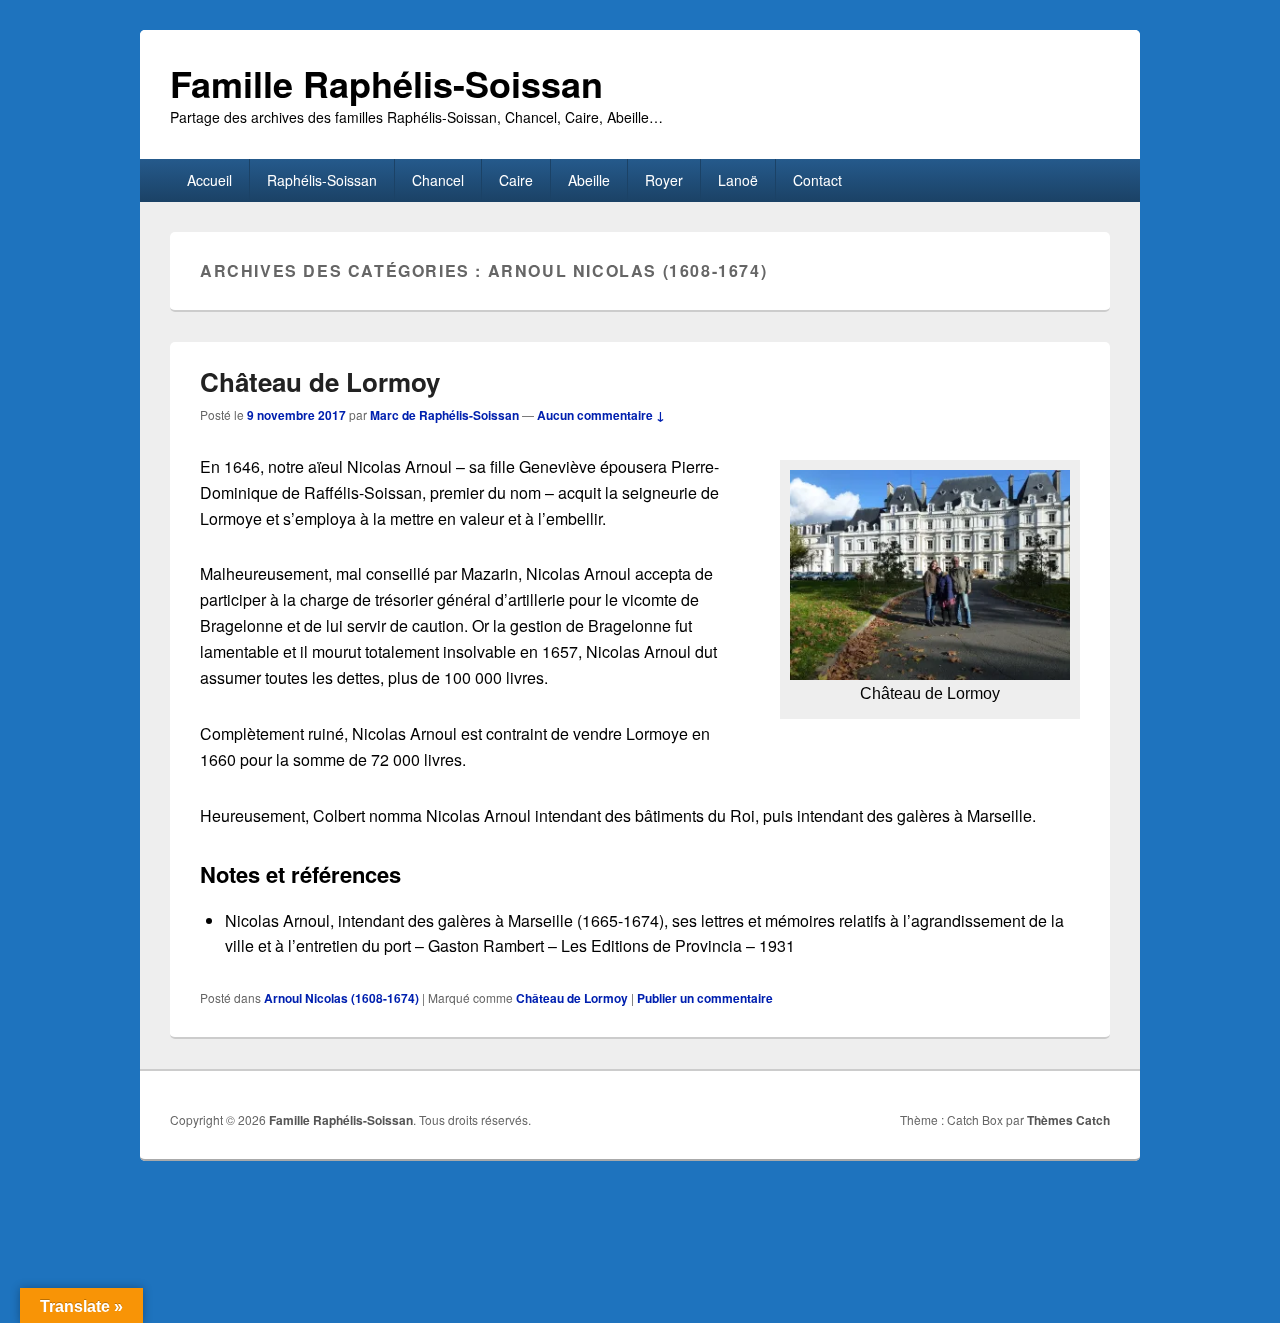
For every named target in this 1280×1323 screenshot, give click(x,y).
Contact (817, 180)
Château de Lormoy (320, 381)
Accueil (209, 180)
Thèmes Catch (1068, 1120)
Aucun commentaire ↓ (601, 415)
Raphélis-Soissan (322, 180)
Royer (664, 180)
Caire (516, 180)
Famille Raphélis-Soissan (386, 83)
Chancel (438, 180)
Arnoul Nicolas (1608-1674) (341, 998)
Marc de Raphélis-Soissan (444, 415)
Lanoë (738, 180)
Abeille (589, 180)
